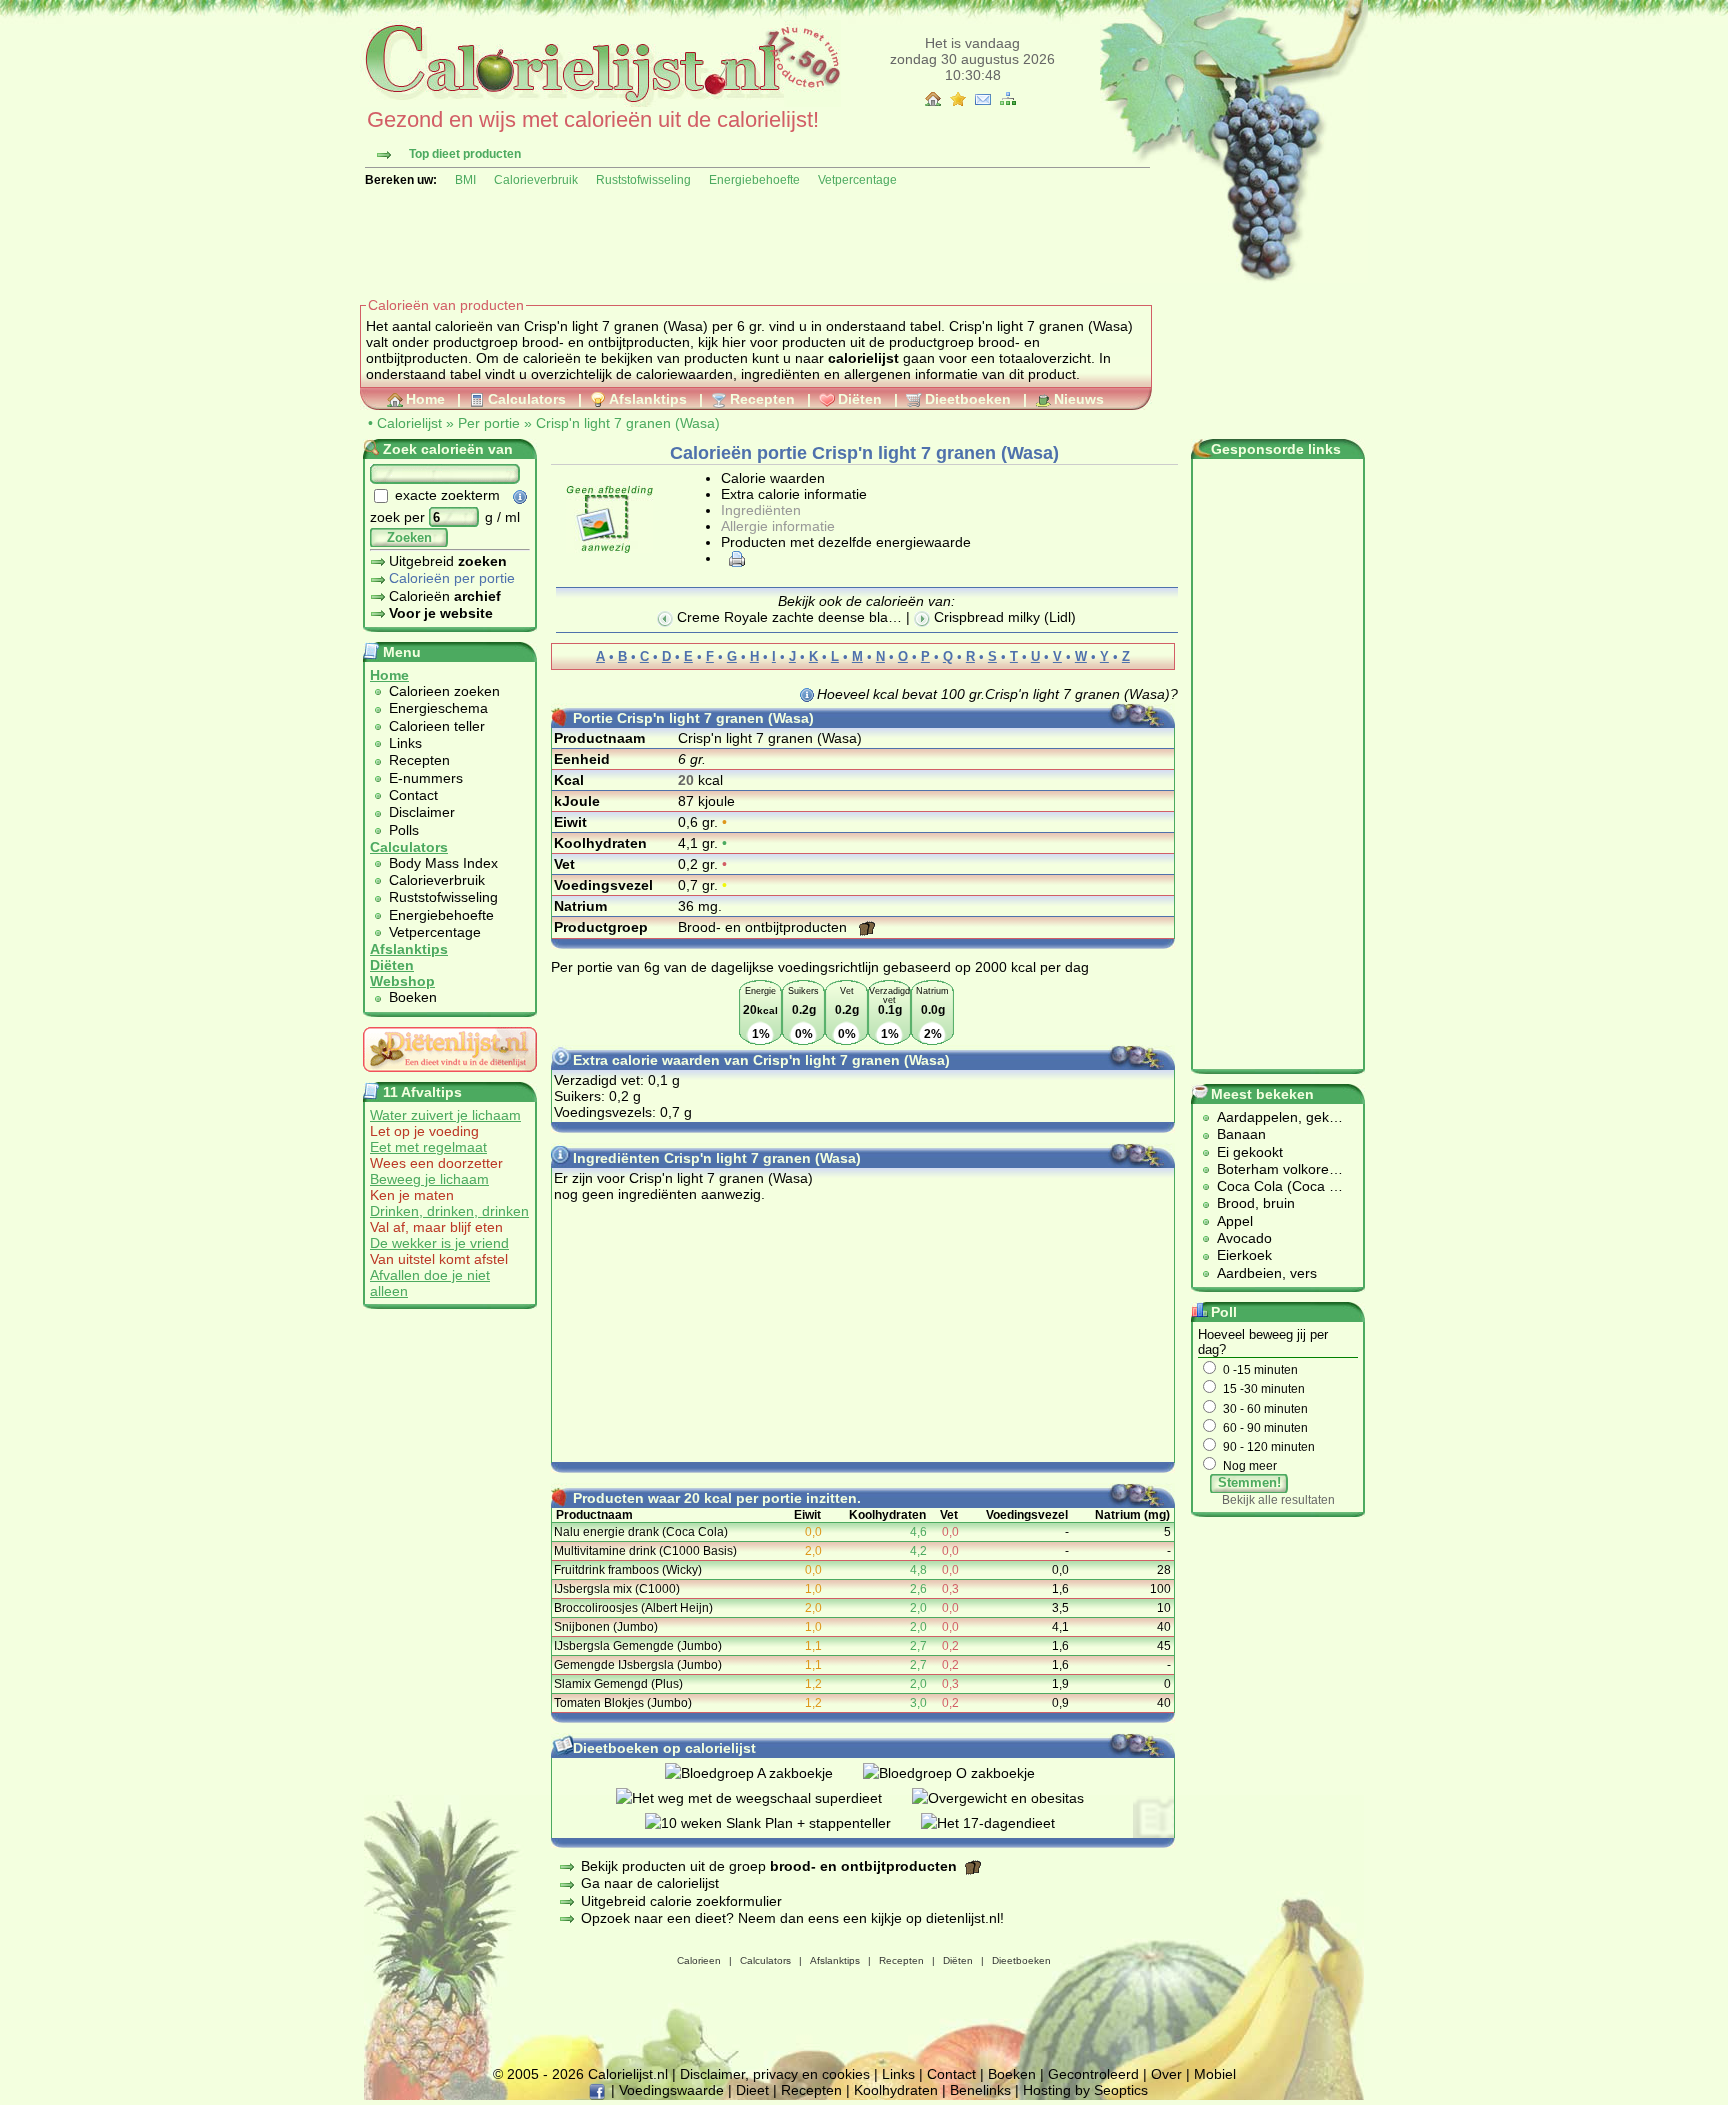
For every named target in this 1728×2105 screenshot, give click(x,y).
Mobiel (1215, 2074)
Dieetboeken (968, 399)
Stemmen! (1249, 1482)
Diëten (860, 399)
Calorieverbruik (536, 180)
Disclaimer (422, 812)
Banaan (1241, 1134)
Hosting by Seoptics (1085, 2090)
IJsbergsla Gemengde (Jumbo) (638, 1646)
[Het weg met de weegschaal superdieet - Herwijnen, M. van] (764, 1798)
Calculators (527, 399)
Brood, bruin (1256, 1203)
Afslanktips (648, 399)
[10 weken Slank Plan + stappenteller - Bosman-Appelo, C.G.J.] (783, 1823)
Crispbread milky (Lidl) (1003, 617)
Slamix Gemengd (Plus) (618, 1684)
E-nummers (426, 778)
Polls (404, 830)
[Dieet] (450, 1077)
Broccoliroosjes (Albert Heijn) (633, 1608)
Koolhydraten (896, 2090)
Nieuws (1079, 399)
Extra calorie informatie (794, 494)
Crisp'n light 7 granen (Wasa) (628, 423)
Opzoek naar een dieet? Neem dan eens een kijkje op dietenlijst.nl (790, 1918)
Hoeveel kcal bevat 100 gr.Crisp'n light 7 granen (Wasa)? (997, 694)
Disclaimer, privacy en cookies (775, 2074)
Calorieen (699, 1960)
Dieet (752, 2090)
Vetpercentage (857, 180)
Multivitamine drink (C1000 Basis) (645, 1551)
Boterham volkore (1273, 1169)
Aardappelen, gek (1273, 1117)
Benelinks (980, 2090)
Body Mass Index (443, 863)
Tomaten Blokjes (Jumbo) (623, 1703)
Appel (1235, 1221)
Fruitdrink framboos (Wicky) (628, 1570)
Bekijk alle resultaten (1278, 1500)
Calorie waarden (773, 478)
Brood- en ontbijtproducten (764, 927)
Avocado (1244, 1238)
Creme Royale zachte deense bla (780, 617)
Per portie (489, 423)
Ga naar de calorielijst (650, 1883)
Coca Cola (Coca (1273, 1186)
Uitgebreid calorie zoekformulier (681, 1901)
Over (1166, 2074)
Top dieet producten (465, 154)
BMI (465, 180)
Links (405, 743)
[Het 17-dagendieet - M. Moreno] (1003, 1823)
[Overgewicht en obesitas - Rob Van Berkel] (1013, 1798)
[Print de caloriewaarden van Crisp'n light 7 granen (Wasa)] (734, 558)
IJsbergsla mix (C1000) (617, 1589)
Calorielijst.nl (628, 2074)
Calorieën (445, 596)
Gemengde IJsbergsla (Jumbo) (638, 1665)
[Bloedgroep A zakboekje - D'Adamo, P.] (764, 1773)
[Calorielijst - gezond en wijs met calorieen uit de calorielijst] (600, 102)
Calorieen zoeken (444, 691)
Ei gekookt (1250, 1152)
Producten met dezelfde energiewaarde (846, 542)
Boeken (413, 997)
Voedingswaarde (671, 2090)
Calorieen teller (437, 726)
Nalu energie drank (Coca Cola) (641, 1532)
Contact (413, 795)
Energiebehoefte (754, 180)
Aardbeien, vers (1267, 1273)
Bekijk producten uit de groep (769, 1866)
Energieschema (438, 708)
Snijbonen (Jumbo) (606, 1627)
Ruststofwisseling (643, 180)
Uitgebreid (448, 561)
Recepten (762, 399)
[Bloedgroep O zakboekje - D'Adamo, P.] (964, 1773)
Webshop (402, 981)
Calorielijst (409, 423)
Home (425, 399)
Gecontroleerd (1093, 2074)
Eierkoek (1244, 1255)
